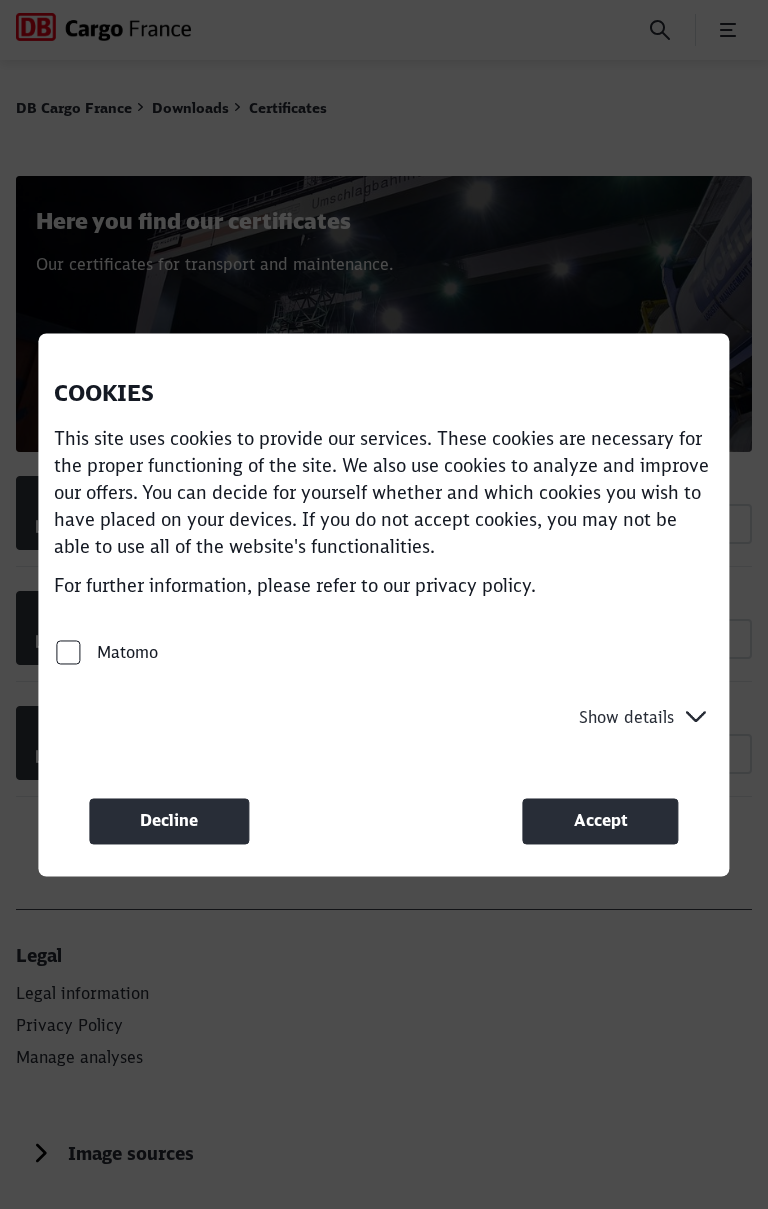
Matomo (125, 652)
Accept (601, 821)
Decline (169, 821)
